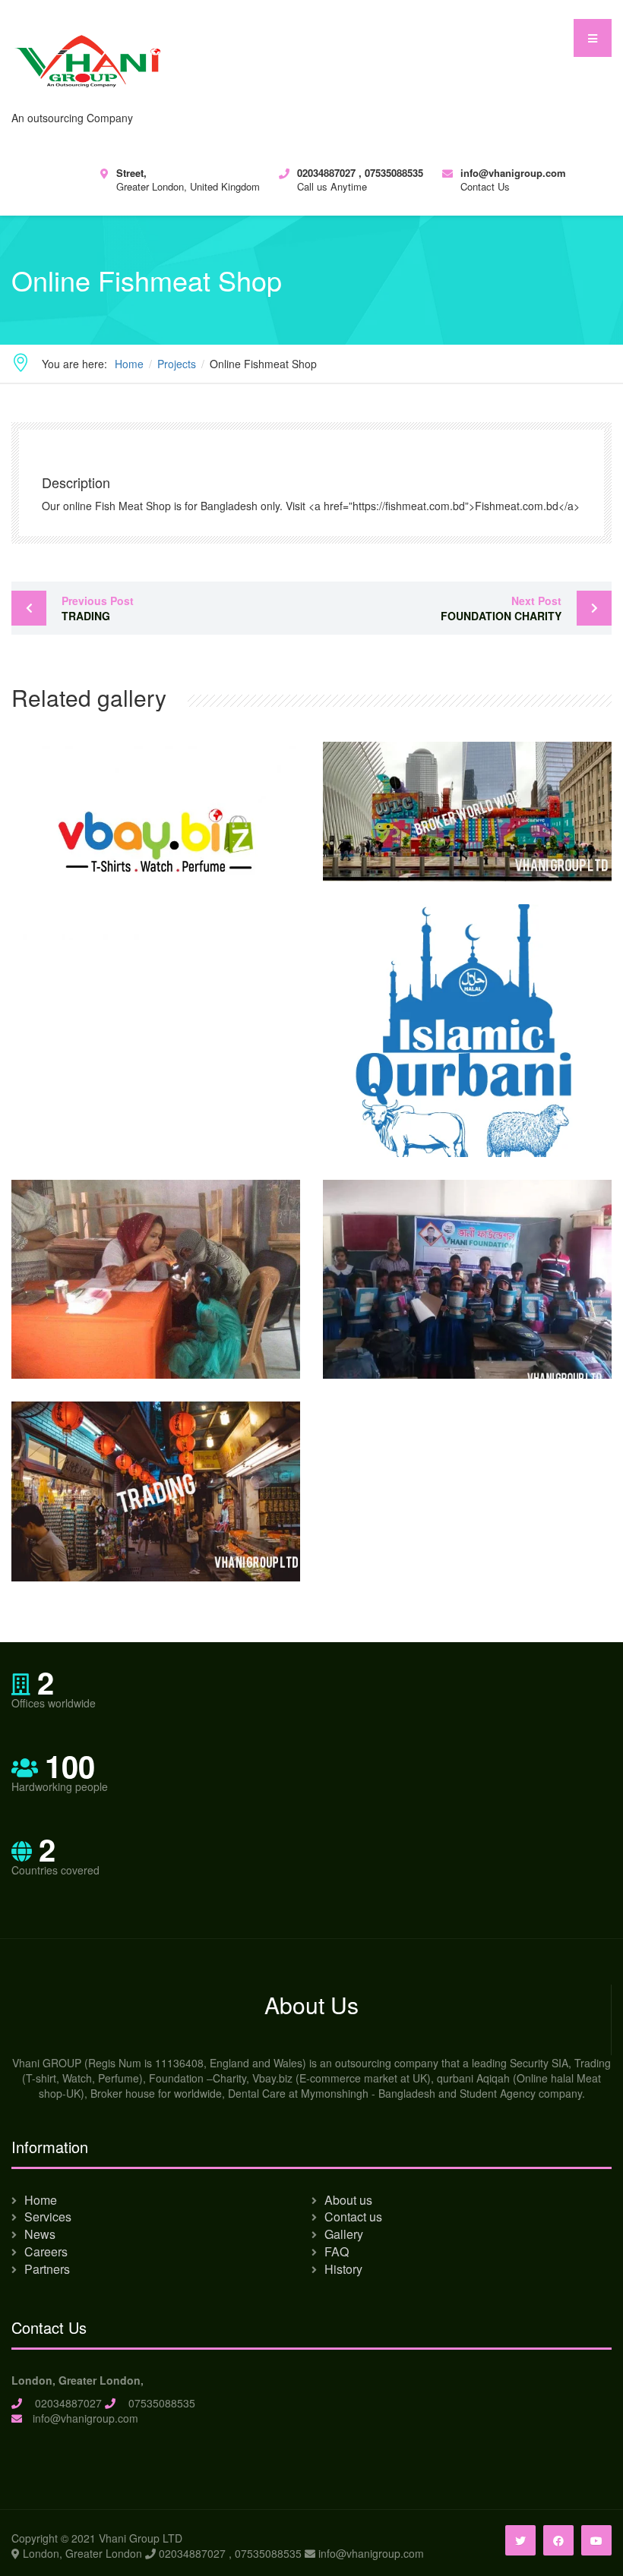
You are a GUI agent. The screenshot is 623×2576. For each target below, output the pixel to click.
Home (41, 2200)
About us (348, 2200)
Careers (46, 2251)
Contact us (353, 2217)
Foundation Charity (501, 608)
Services (48, 2217)
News (40, 2234)
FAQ (337, 2251)
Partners (47, 2269)
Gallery (344, 2234)
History (343, 2269)
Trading (98, 608)
